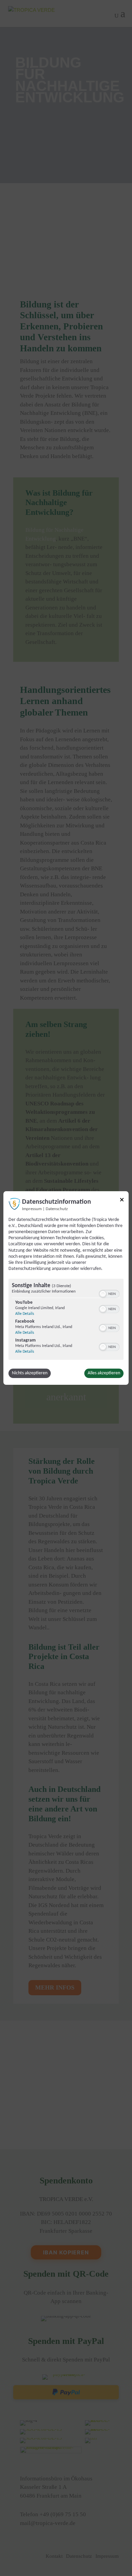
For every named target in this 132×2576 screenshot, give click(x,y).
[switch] (109, 1293)
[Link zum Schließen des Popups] (122, 1201)
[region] (66, 1320)
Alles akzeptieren (104, 1373)
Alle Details (25, 1314)
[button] (103, 1294)
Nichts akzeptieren (30, 1373)
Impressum (32, 1209)
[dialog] (66, 1288)
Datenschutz (57, 1209)
